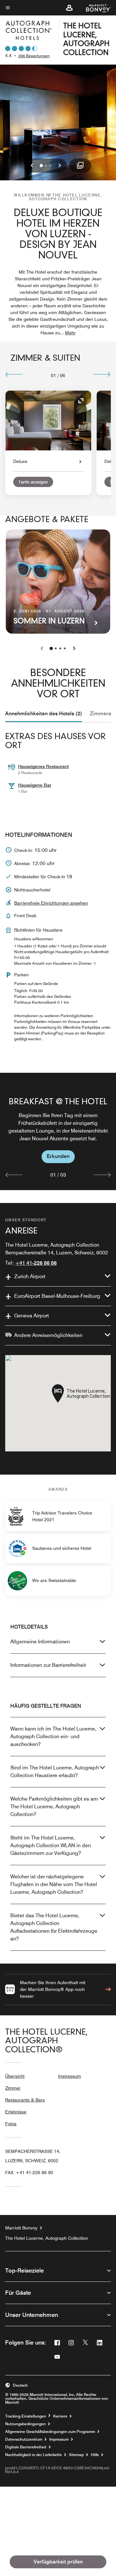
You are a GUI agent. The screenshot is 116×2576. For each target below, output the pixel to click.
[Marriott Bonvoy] (95, 8)
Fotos (11, 2124)
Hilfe (95, 2455)
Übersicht (15, 2076)
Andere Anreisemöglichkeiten (48, 1335)
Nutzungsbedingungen (25, 2424)
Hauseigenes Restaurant (43, 766)
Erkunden (58, 1156)
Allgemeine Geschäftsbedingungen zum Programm (50, 2432)
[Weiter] (102, 374)
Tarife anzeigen (33, 482)
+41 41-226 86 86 (36, 1263)
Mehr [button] (70, 333)
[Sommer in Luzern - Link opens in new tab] (58, 582)
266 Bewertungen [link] (34, 56)
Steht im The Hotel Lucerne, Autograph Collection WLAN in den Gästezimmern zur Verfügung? (51, 1845)
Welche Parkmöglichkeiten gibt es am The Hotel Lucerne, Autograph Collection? (54, 1807)
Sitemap (76, 2455)
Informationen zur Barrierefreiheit (48, 1665)
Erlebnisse (16, 2112)
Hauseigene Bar (35, 785)
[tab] (44, 714)
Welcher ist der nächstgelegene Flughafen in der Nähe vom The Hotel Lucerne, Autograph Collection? (54, 1884)
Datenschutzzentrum (24, 2439)
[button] (69, 8)
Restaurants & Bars (25, 2100)
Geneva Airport (32, 1316)
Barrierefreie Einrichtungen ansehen (51, 903)
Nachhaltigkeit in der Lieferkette (34, 2455)
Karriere (60, 2416)
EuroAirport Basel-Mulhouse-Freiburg (57, 1296)
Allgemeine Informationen (40, 1642)
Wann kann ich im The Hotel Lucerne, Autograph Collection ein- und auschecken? (53, 1736)
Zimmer (13, 2088)
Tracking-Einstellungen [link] (26, 2416)
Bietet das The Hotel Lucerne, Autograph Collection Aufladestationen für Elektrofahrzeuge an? (54, 1927)
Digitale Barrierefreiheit (26, 2447)
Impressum (69, 2076)
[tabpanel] (58, 1131)
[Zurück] (14, 374)
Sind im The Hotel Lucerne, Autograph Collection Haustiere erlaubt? (55, 1772)
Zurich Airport (30, 1276)
